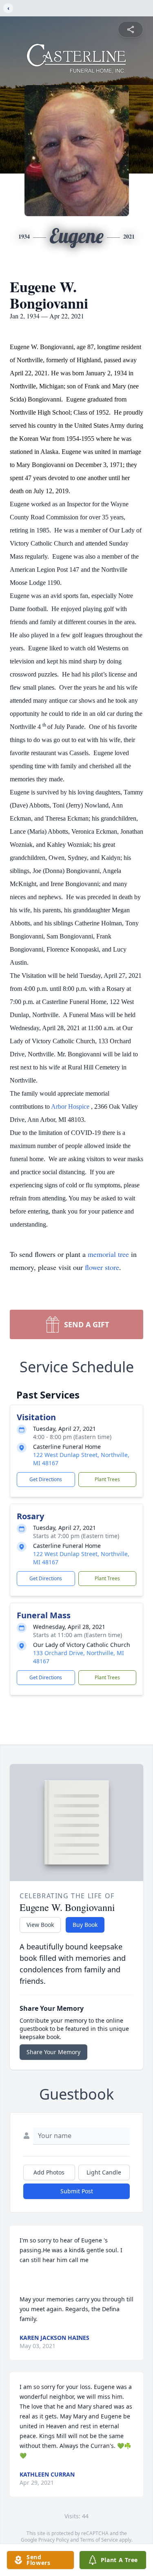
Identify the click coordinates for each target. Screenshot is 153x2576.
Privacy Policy (54, 2540)
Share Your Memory (53, 2052)
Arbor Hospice (71, 1106)
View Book (40, 1925)
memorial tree (108, 1254)
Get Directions (46, 1479)
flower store (102, 1267)
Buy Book (85, 1925)
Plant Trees (107, 1479)
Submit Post (77, 2191)
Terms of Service (99, 2540)
